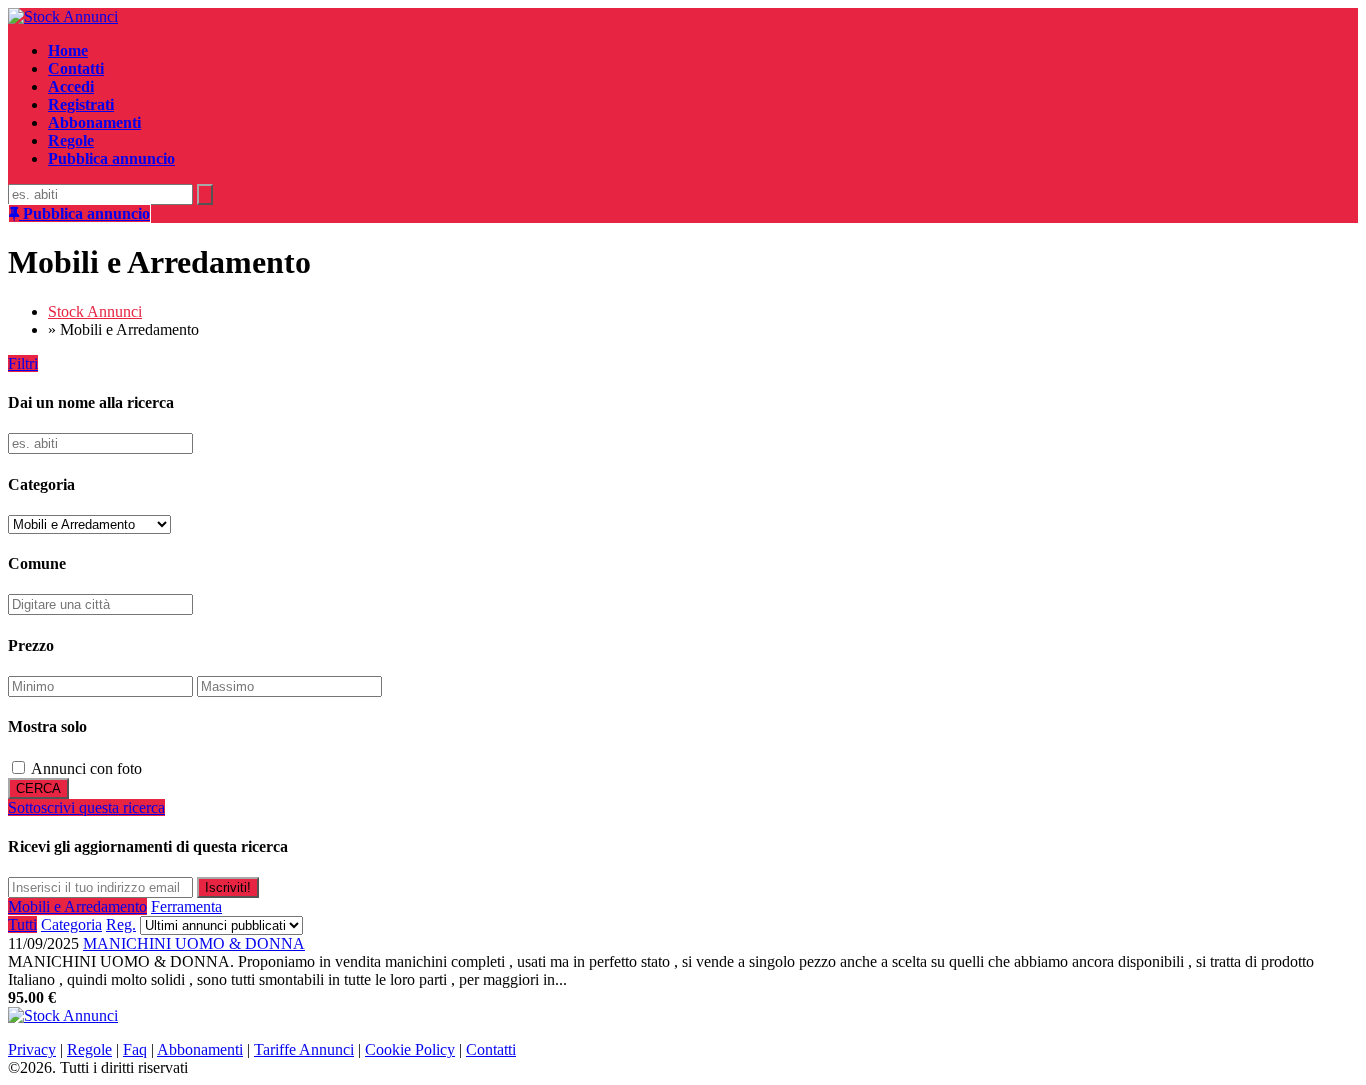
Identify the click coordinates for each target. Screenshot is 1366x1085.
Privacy (32, 1049)
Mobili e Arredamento (77, 906)
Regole (89, 1049)
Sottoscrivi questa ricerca (86, 807)
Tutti (22, 924)
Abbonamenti (200, 1049)
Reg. (121, 924)
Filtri (23, 363)
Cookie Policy (410, 1049)
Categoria (71, 924)
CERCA (38, 788)
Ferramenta (186, 906)
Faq (135, 1049)
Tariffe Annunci (304, 1049)
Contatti (491, 1049)
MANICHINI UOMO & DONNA (194, 943)
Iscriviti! (228, 887)
